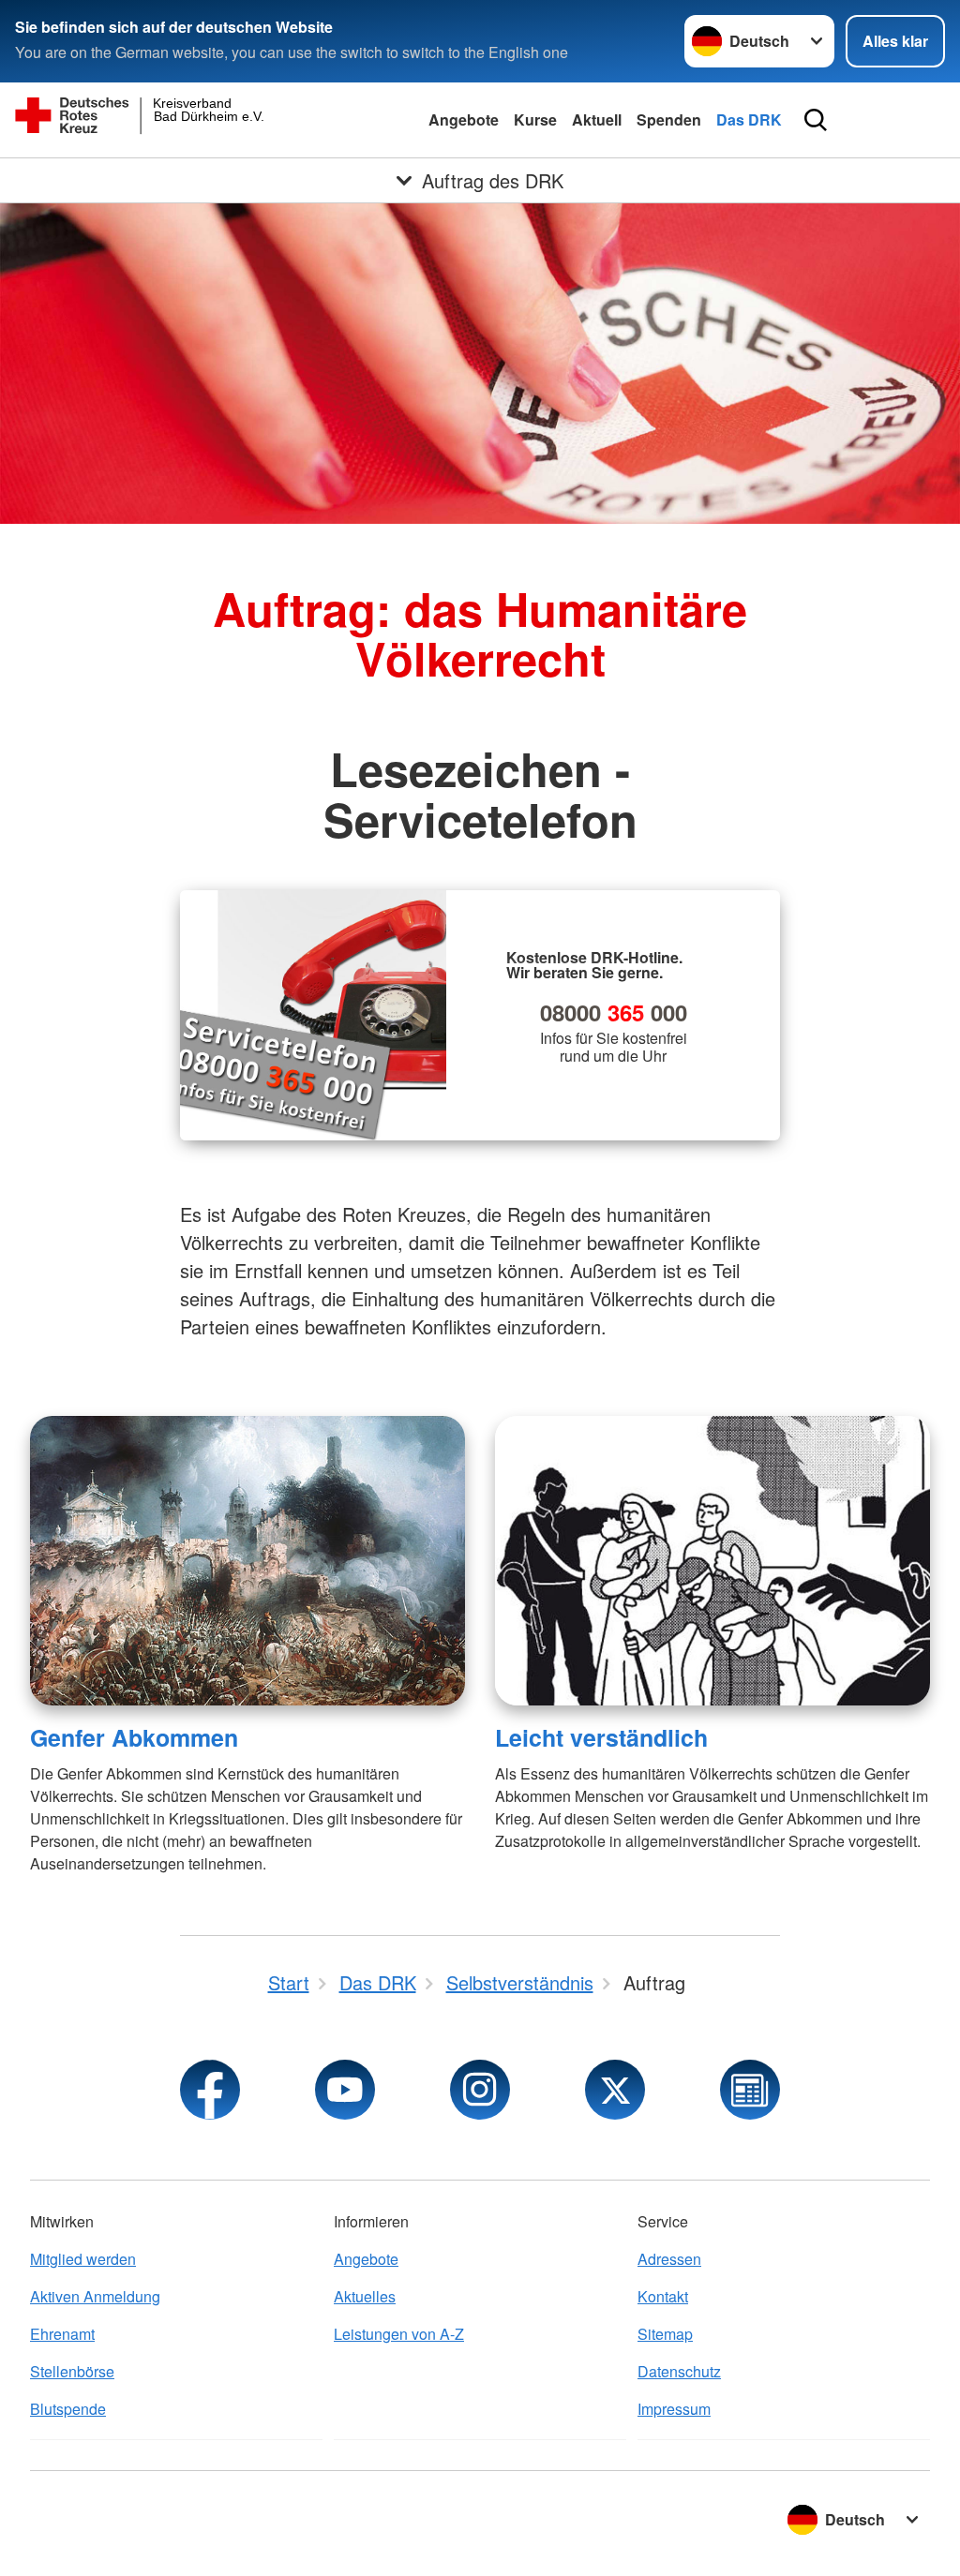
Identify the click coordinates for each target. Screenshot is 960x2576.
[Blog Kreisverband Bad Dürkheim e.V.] (750, 2090)
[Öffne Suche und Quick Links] (816, 120)
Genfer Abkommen (134, 1737)
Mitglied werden (83, 2259)
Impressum (674, 2409)
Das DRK (749, 119)
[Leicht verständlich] (712, 1561)
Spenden (669, 119)
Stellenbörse (72, 2371)
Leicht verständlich (601, 1737)
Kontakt (663, 2296)
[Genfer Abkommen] (247, 1561)
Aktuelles (365, 2296)
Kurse (535, 119)
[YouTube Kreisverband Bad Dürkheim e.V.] (345, 2090)
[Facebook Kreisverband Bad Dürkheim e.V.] (210, 2090)
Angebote (464, 119)
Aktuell (597, 119)
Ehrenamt (62, 2334)
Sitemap (665, 2334)
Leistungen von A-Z (399, 2334)
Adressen (669, 2259)
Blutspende (68, 2409)
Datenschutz (679, 2371)
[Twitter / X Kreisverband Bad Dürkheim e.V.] (615, 2090)
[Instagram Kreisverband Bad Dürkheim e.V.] (480, 2090)
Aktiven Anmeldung (95, 2296)
